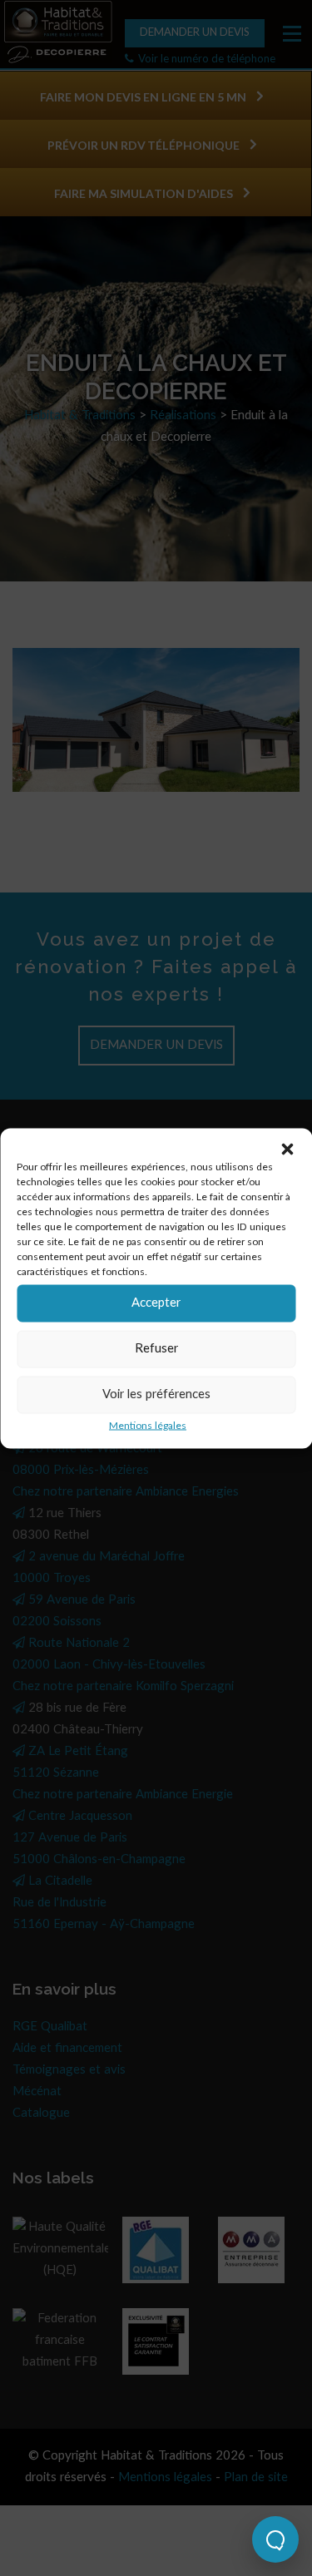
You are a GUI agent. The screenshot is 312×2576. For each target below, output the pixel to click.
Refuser (156, 1349)
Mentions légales (148, 1425)
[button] (287, 1149)
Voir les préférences (156, 1394)
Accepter (156, 1303)
